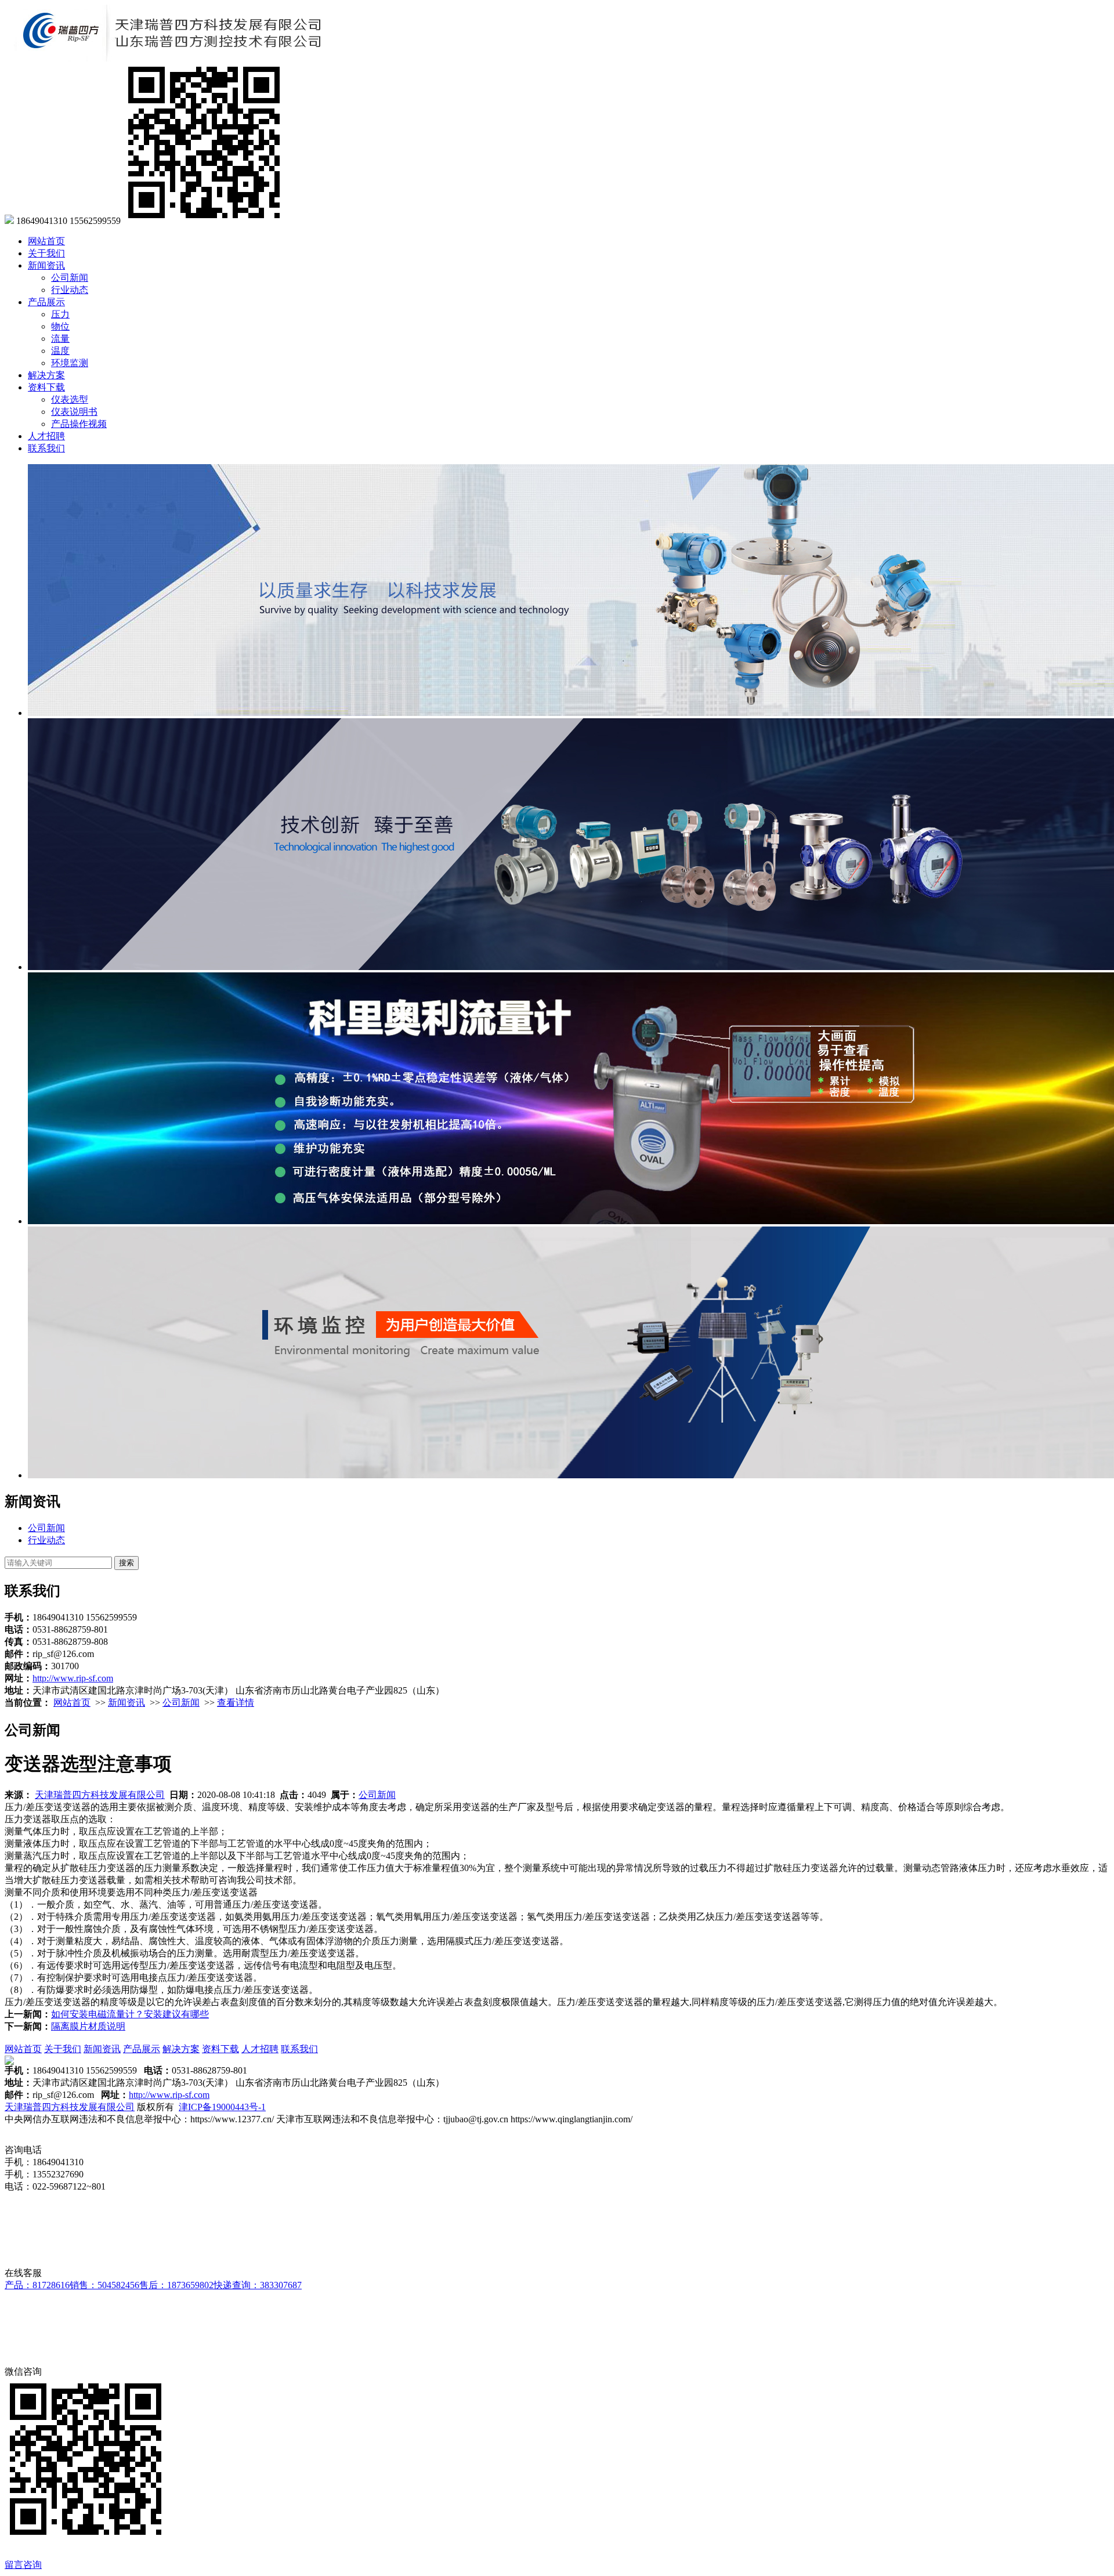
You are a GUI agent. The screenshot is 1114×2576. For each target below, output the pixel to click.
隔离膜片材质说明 (88, 2026)
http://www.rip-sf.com (73, 1678)
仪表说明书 (74, 412)
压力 (60, 314)
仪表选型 (70, 399)
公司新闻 (70, 278)
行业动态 (70, 290)
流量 (60, 339)
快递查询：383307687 (258, 2285)
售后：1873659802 (176, 2285)
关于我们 (46, 253)
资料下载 (46, 387)
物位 (60, 326)
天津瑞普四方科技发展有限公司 (100, 1795)
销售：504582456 (104, 2285)
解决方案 (46, 375)
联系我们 (46, 448)
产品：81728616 (37, 2285)
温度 (60, 351)
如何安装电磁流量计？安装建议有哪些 (130, 2014)
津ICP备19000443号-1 (222, 2107)
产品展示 (46, 302)
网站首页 (46, 241)
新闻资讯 (46, 265)
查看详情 (236, 1703)
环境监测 (70, 363)
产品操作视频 (79, 424)
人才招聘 (46, 436)
